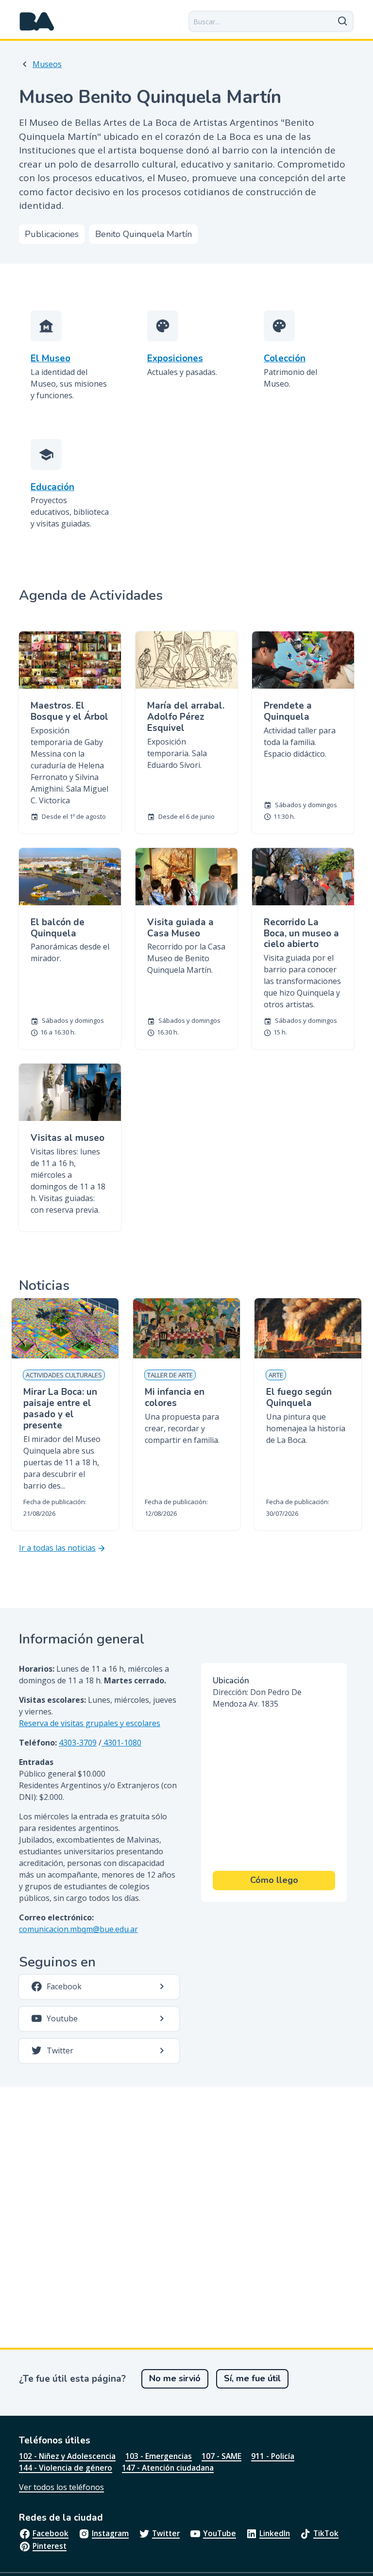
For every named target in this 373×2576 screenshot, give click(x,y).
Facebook (51, 2533)
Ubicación (231, 1681)
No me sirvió (175, 2378)
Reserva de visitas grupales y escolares (90, 1723)
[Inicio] (37, 21)
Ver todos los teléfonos (61, 2487)
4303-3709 (78, 1743)
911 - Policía (273, 2456)
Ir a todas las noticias (57, 1548)
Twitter (166, 2533)
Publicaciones (52, 234)
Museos (47, 64)
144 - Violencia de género (66, 2468)
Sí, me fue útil (252, 2378)
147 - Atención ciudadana (168, 2468)
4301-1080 (121, 1743)
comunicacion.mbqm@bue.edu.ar (78, 1929)
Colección (285, 359)
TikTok (326, 2533)
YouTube (220, 2533)
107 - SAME (221, 2456)
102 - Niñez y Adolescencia (67, 2456)
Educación (52, 487)
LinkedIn (275, 2533)
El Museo (51, 359)
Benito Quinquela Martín (144, 234)
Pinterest (50, 2546)
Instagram (110, 2533)
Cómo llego (274, 1880)
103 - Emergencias (159, 2456)
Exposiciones (175, 359)
